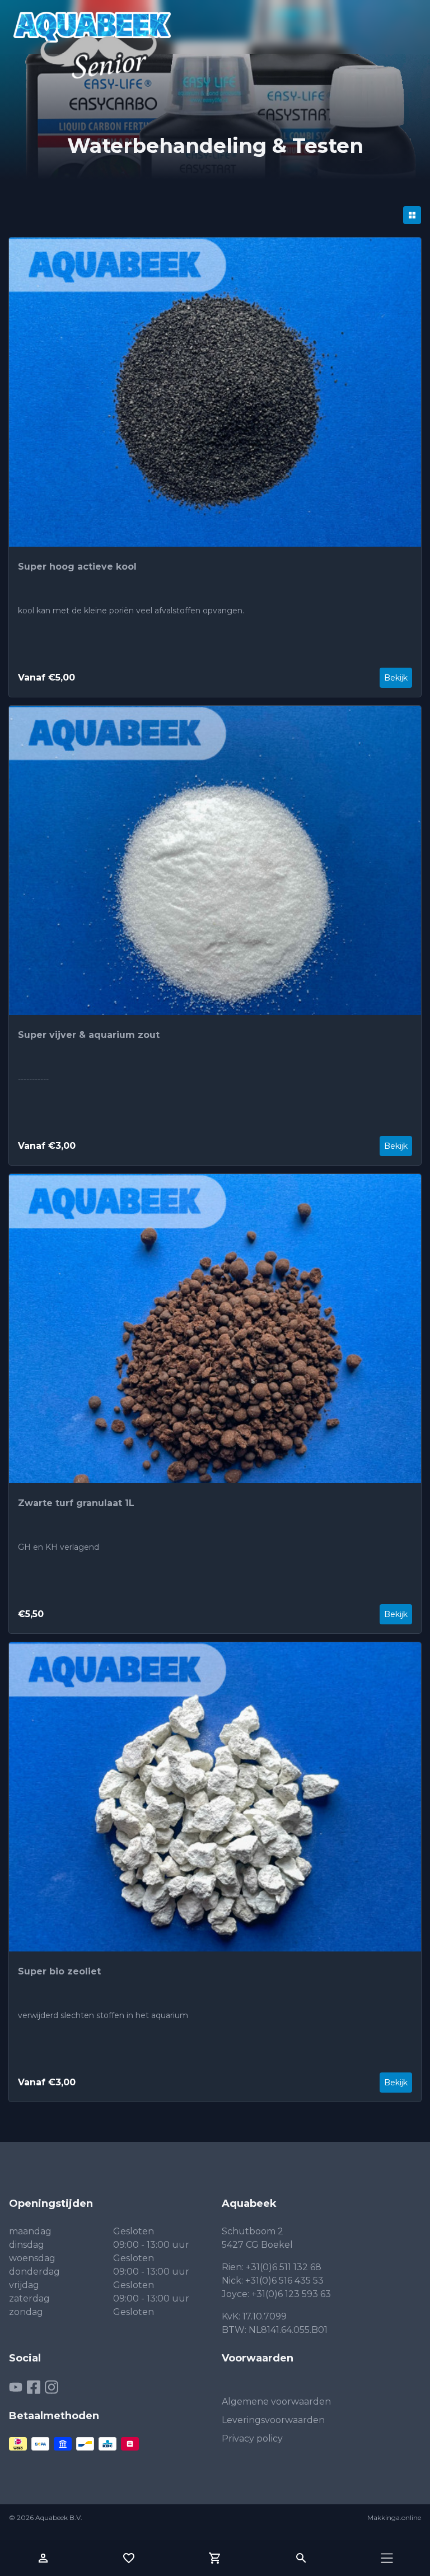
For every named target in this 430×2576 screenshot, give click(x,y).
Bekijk (396, 678)
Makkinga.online (394, 2517)
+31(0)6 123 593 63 (291, 2294)
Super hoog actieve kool (77, 567)
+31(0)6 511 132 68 (284, 2267)
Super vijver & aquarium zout (89, 1035)
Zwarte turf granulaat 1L (76, 1503)
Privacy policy (252, 2438)
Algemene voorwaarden (276, 2402)
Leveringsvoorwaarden (273, 2420)
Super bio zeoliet (59, 1971)
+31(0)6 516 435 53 (284, 2281)
